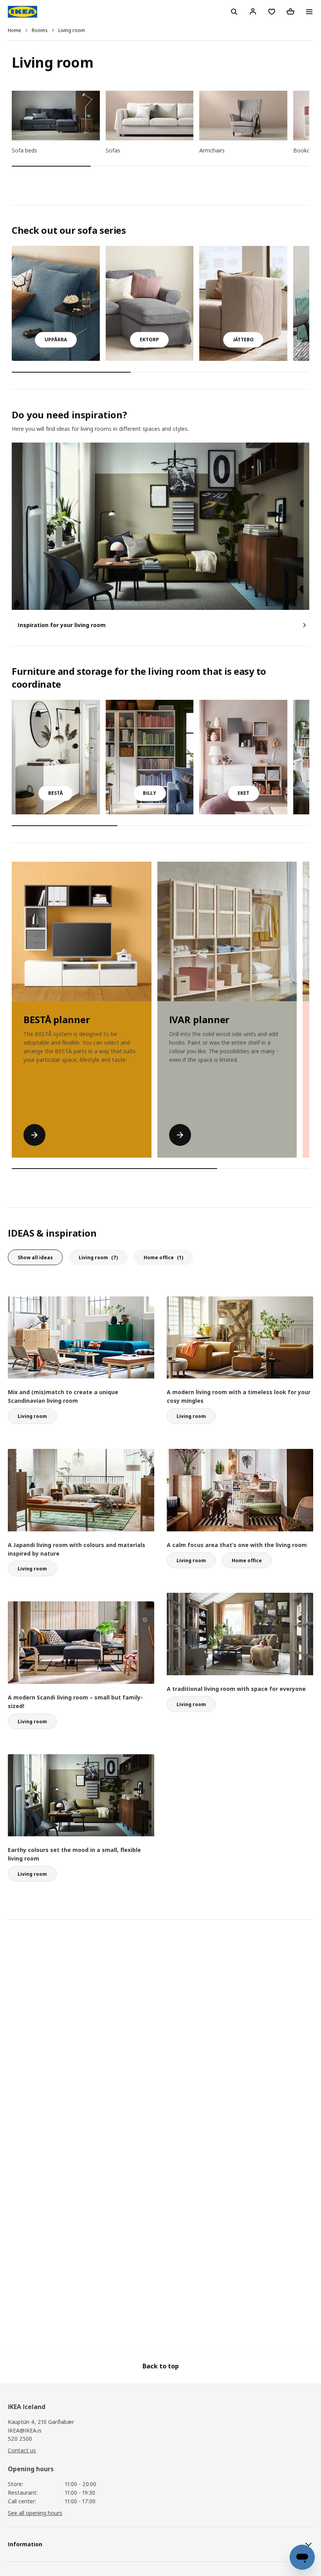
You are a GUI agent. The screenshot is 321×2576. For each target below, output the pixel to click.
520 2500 (20, 2439)
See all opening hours (35, 2513)
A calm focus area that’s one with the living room (237, 1545)
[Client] (253, 11)
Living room (72, 30)
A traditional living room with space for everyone (236, 1689)
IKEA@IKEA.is (25, 2430)
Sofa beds (24, 150)
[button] (56, 340)
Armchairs (212, 150)
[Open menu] (309, 12)
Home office (163, 1258)
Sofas (113, 150)
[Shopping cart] (290, 11)
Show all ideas (35, 1258)
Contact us (22, 2450)
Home (14, 30)
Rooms (40, 30)
